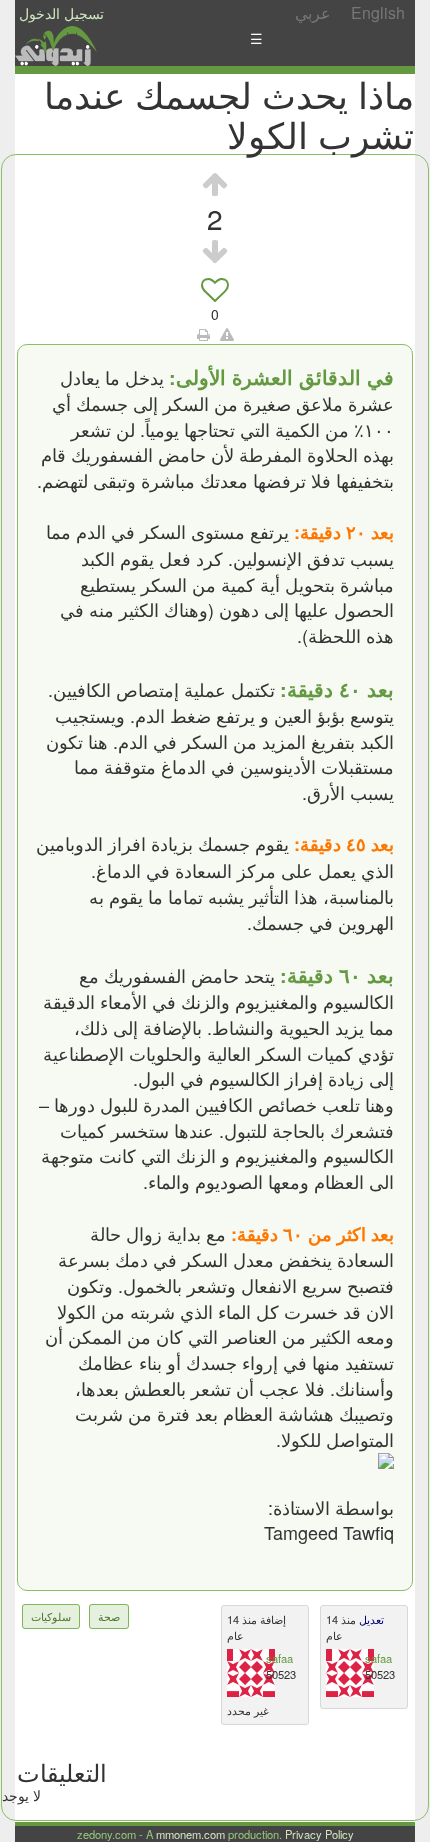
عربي (313, 12)
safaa (279, 1658)
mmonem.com (190, 1834)
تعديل (370, 1619)
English (378, 12)
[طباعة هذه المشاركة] (203, 334)
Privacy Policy (319, 1834)
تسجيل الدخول (61, 13)
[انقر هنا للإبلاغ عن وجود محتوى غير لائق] (227, 334)
